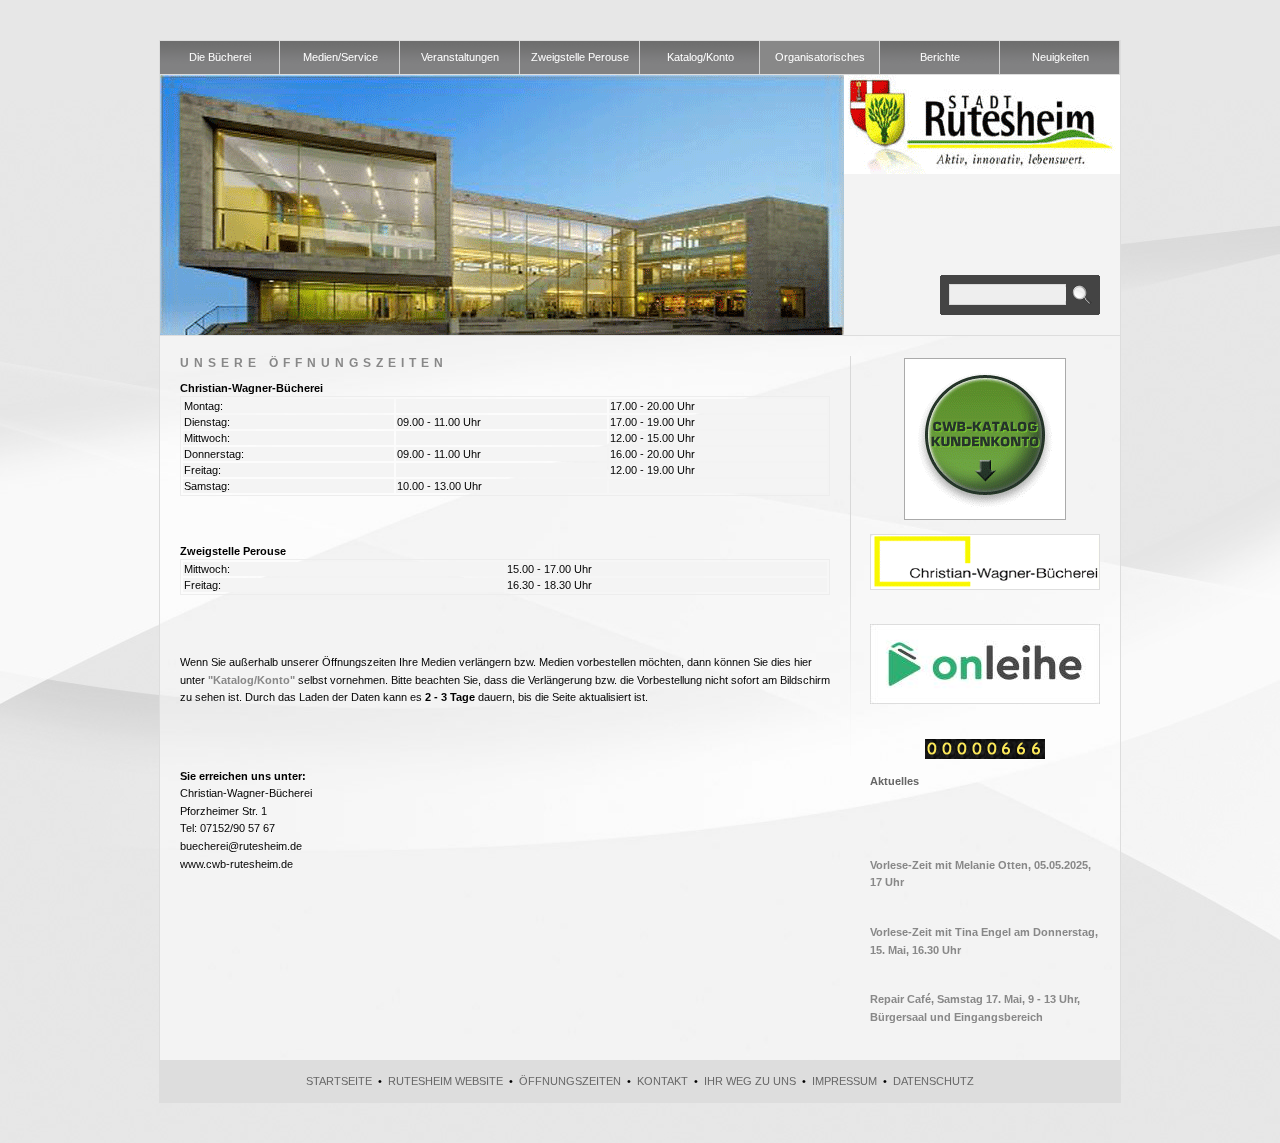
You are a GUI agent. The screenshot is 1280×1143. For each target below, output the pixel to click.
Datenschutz (933, 1081)
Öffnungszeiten (570, 1081)
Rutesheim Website (445, 1081)
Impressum (844, 1081)
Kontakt (662, 1081)
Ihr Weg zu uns (750, 1081)
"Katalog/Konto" (251, 680)
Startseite (339, 1081)
